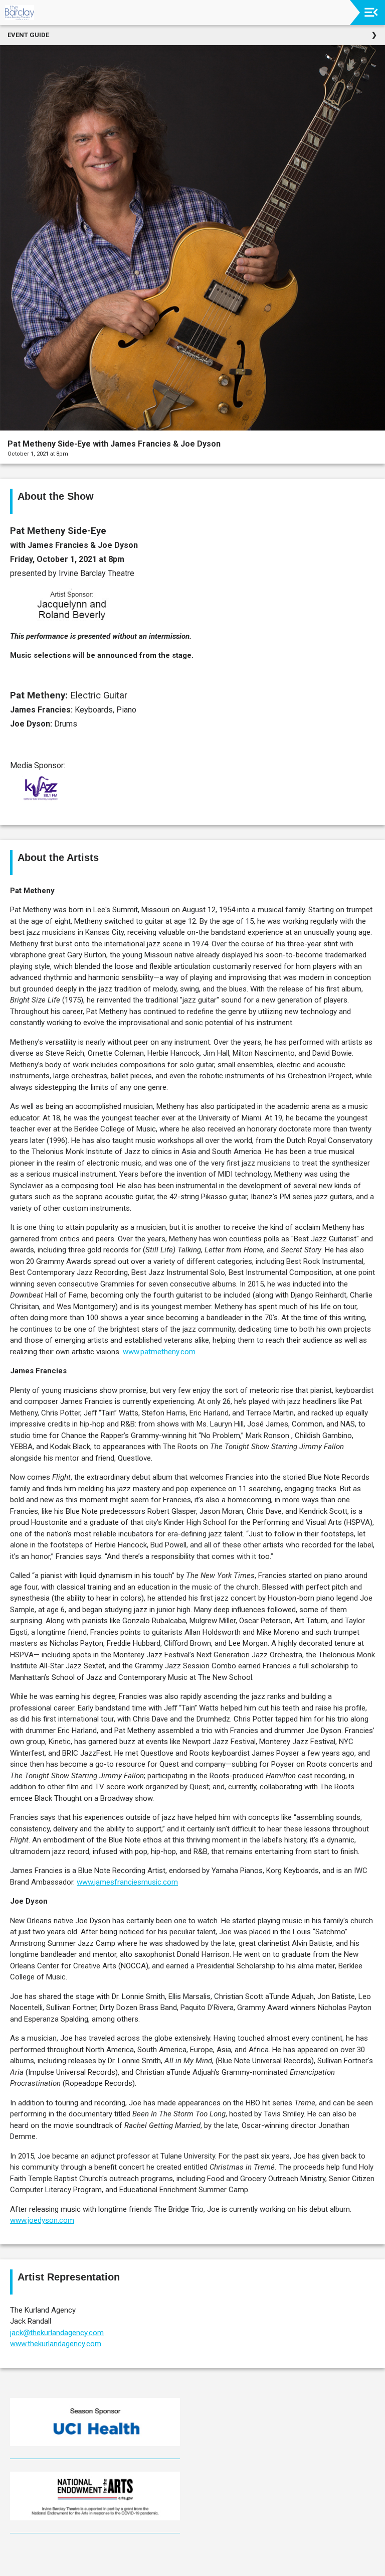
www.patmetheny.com (159, 1352)
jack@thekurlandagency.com (57, 2333)
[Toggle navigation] (371, 12)
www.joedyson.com (42, 2220)
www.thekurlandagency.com (56, 2344)
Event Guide (28, 35)
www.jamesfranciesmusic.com (127, 1882)
